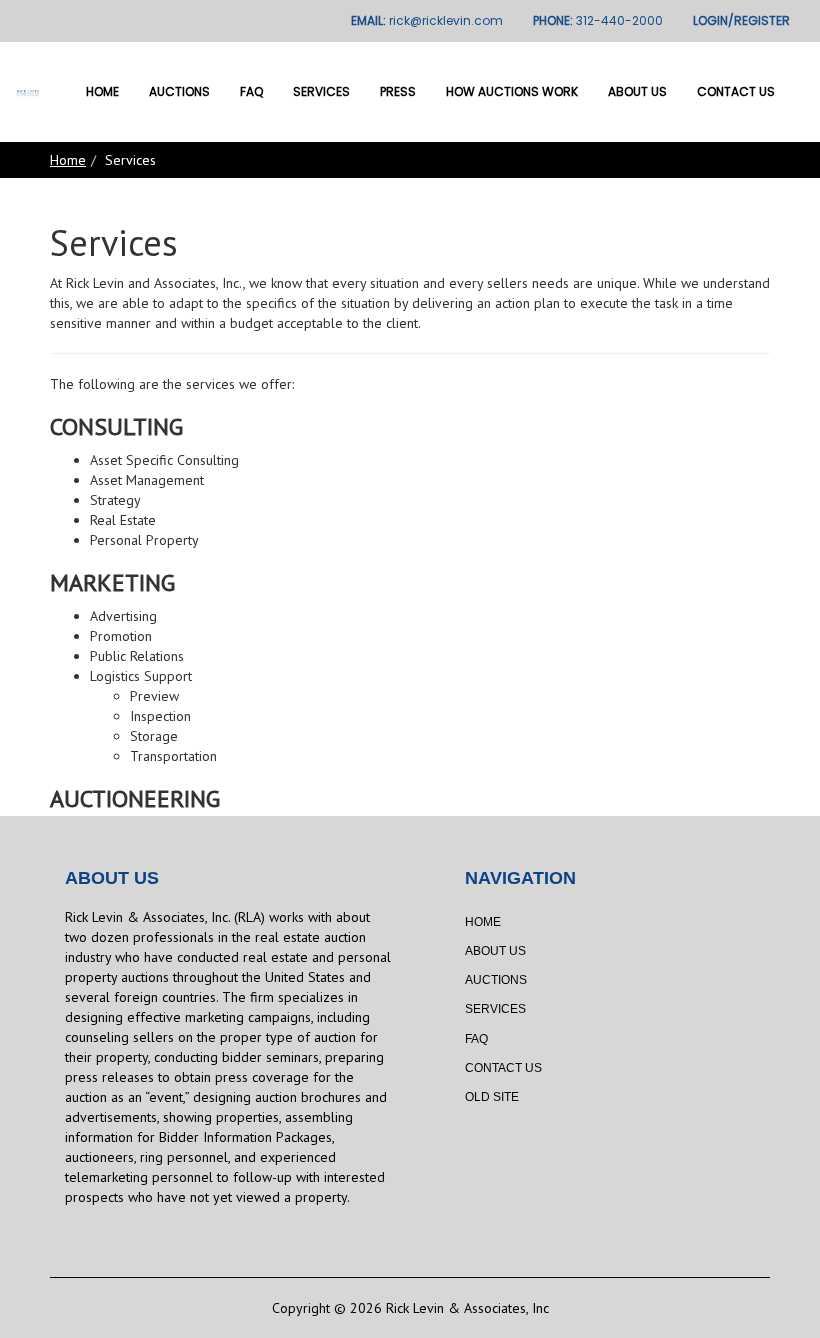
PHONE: (598, 20)
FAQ (251, 91)
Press (398, 91)
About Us (637, 91)
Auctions (179, 91)
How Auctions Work (512, 91)
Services (321, 91)
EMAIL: (427, 20)
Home (102, 91)
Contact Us (736, 91)
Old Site (492, 1097)
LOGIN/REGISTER (741, 20)
